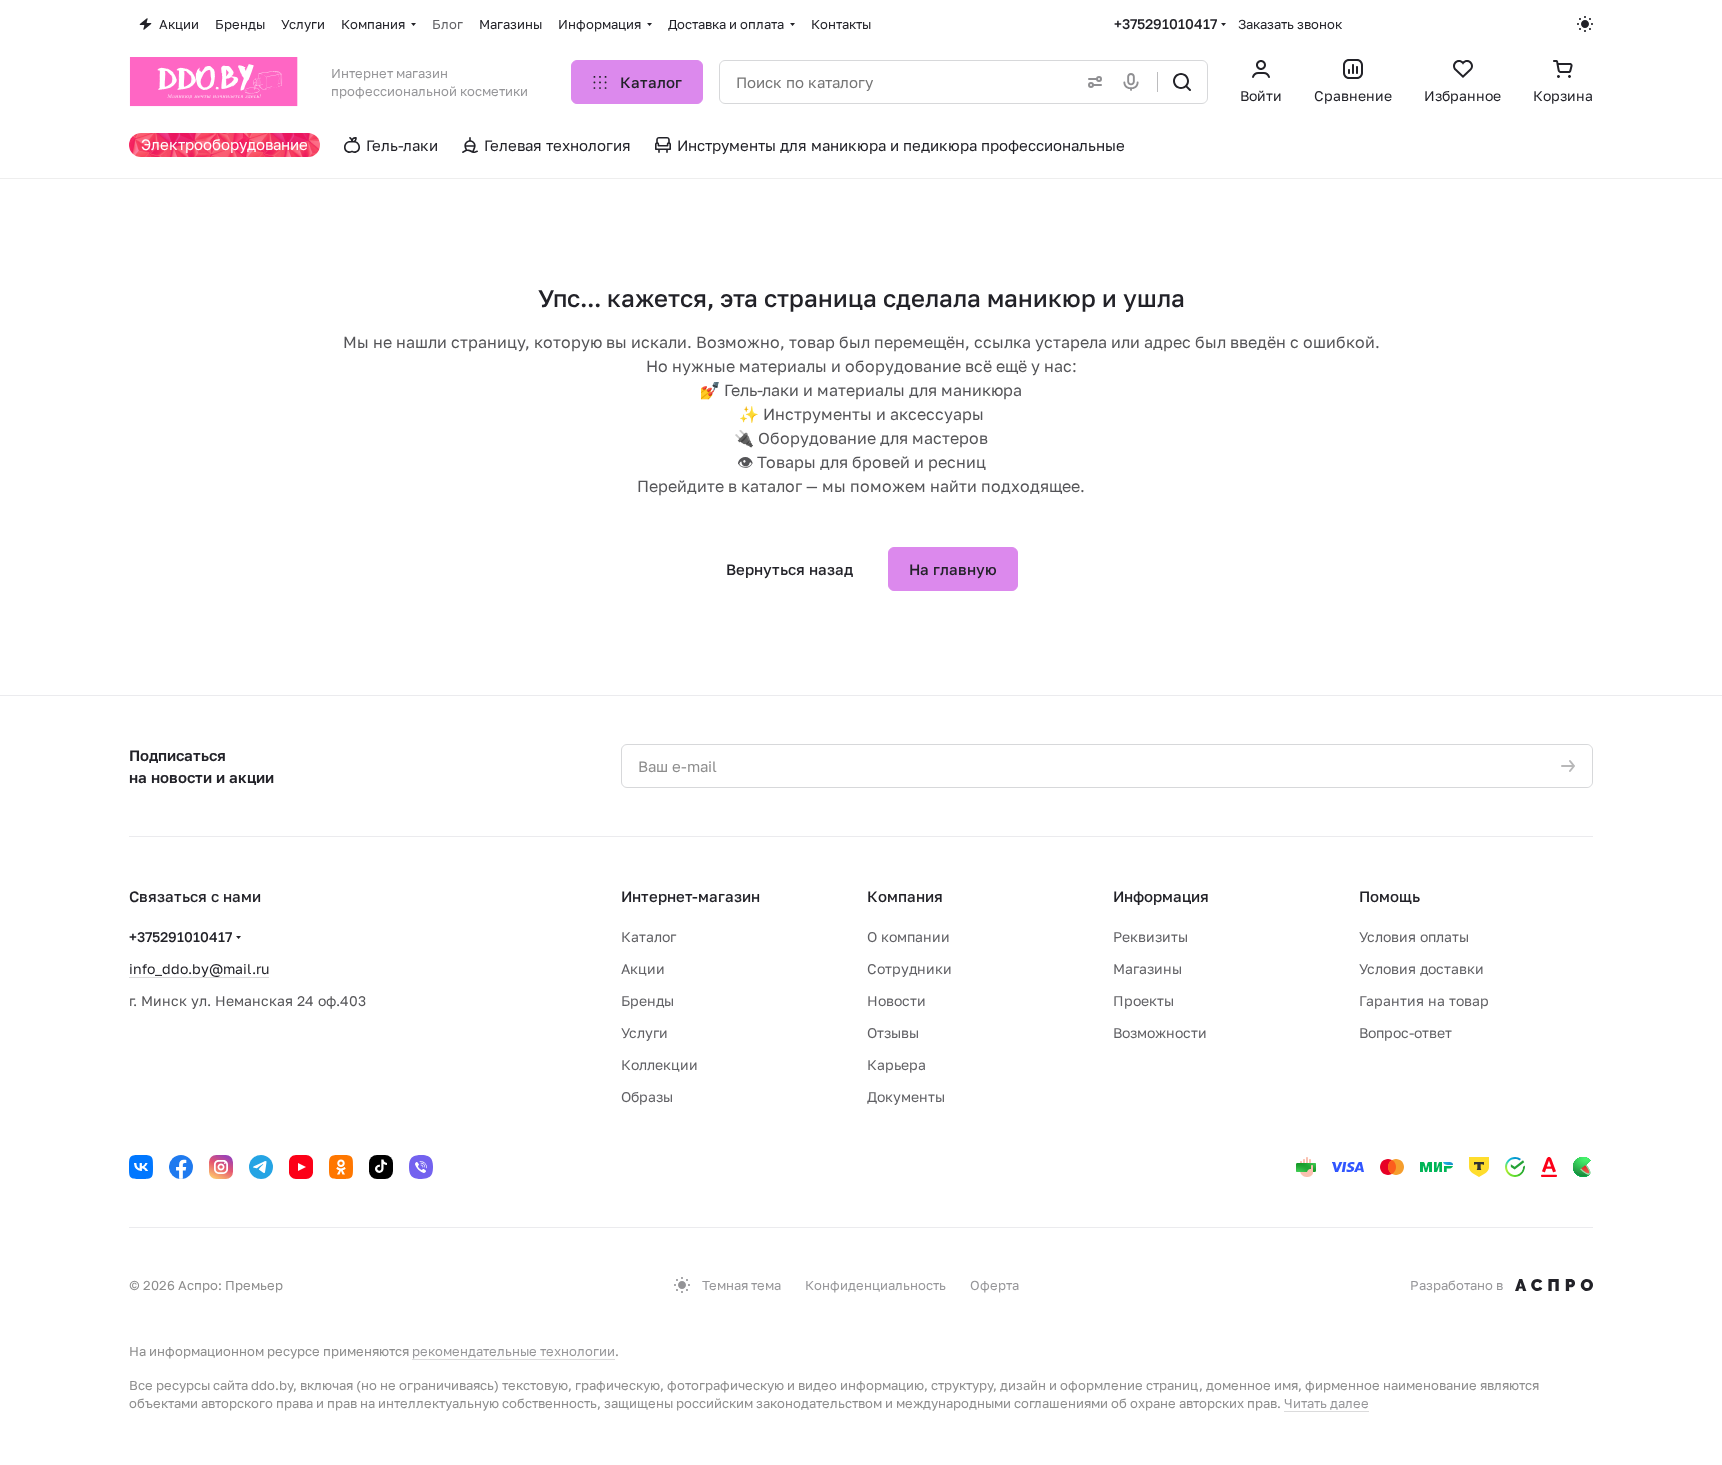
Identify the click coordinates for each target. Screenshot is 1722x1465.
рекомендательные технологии (513, 1351)
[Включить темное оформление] (1585, 24)
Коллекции (659, 1064)
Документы (906, 1096)
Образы (647, 1096)
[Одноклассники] (341, 1167)
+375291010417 (1165, 23)
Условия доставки (1421, 968)
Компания (905, 896)
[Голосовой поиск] (1135, 82)
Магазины (1147, 968)
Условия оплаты (1414, 936)
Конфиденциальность (875, 1285)
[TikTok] (381, 1167)
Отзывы (893, 1032)
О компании (908, 936)
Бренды (647, 1000)
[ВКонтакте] (141, 1167)
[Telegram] (261, 1167)
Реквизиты (1150, 936)
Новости (896, 1000)
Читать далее (1326, 1403)
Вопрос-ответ (1405, 1032)
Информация (1161, 896)
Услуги (644, 1032)
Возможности (1160, 1032)
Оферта (994, 1285)
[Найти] (1182, 82)
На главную (953, 569)
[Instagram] (221, 1167)
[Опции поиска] (1091, 82)
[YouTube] (301, 1167)
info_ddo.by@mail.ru (199, 968)
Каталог (648, 936)
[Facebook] (181, 1167)
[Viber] (421, 1167)
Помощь (1389, 896)
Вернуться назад (789, 569)
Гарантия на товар (1424, 1000)
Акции (643, 968)
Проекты (1143, 1000)
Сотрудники (909, 968)
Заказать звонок (1290, 24)
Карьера (896, 1064)
